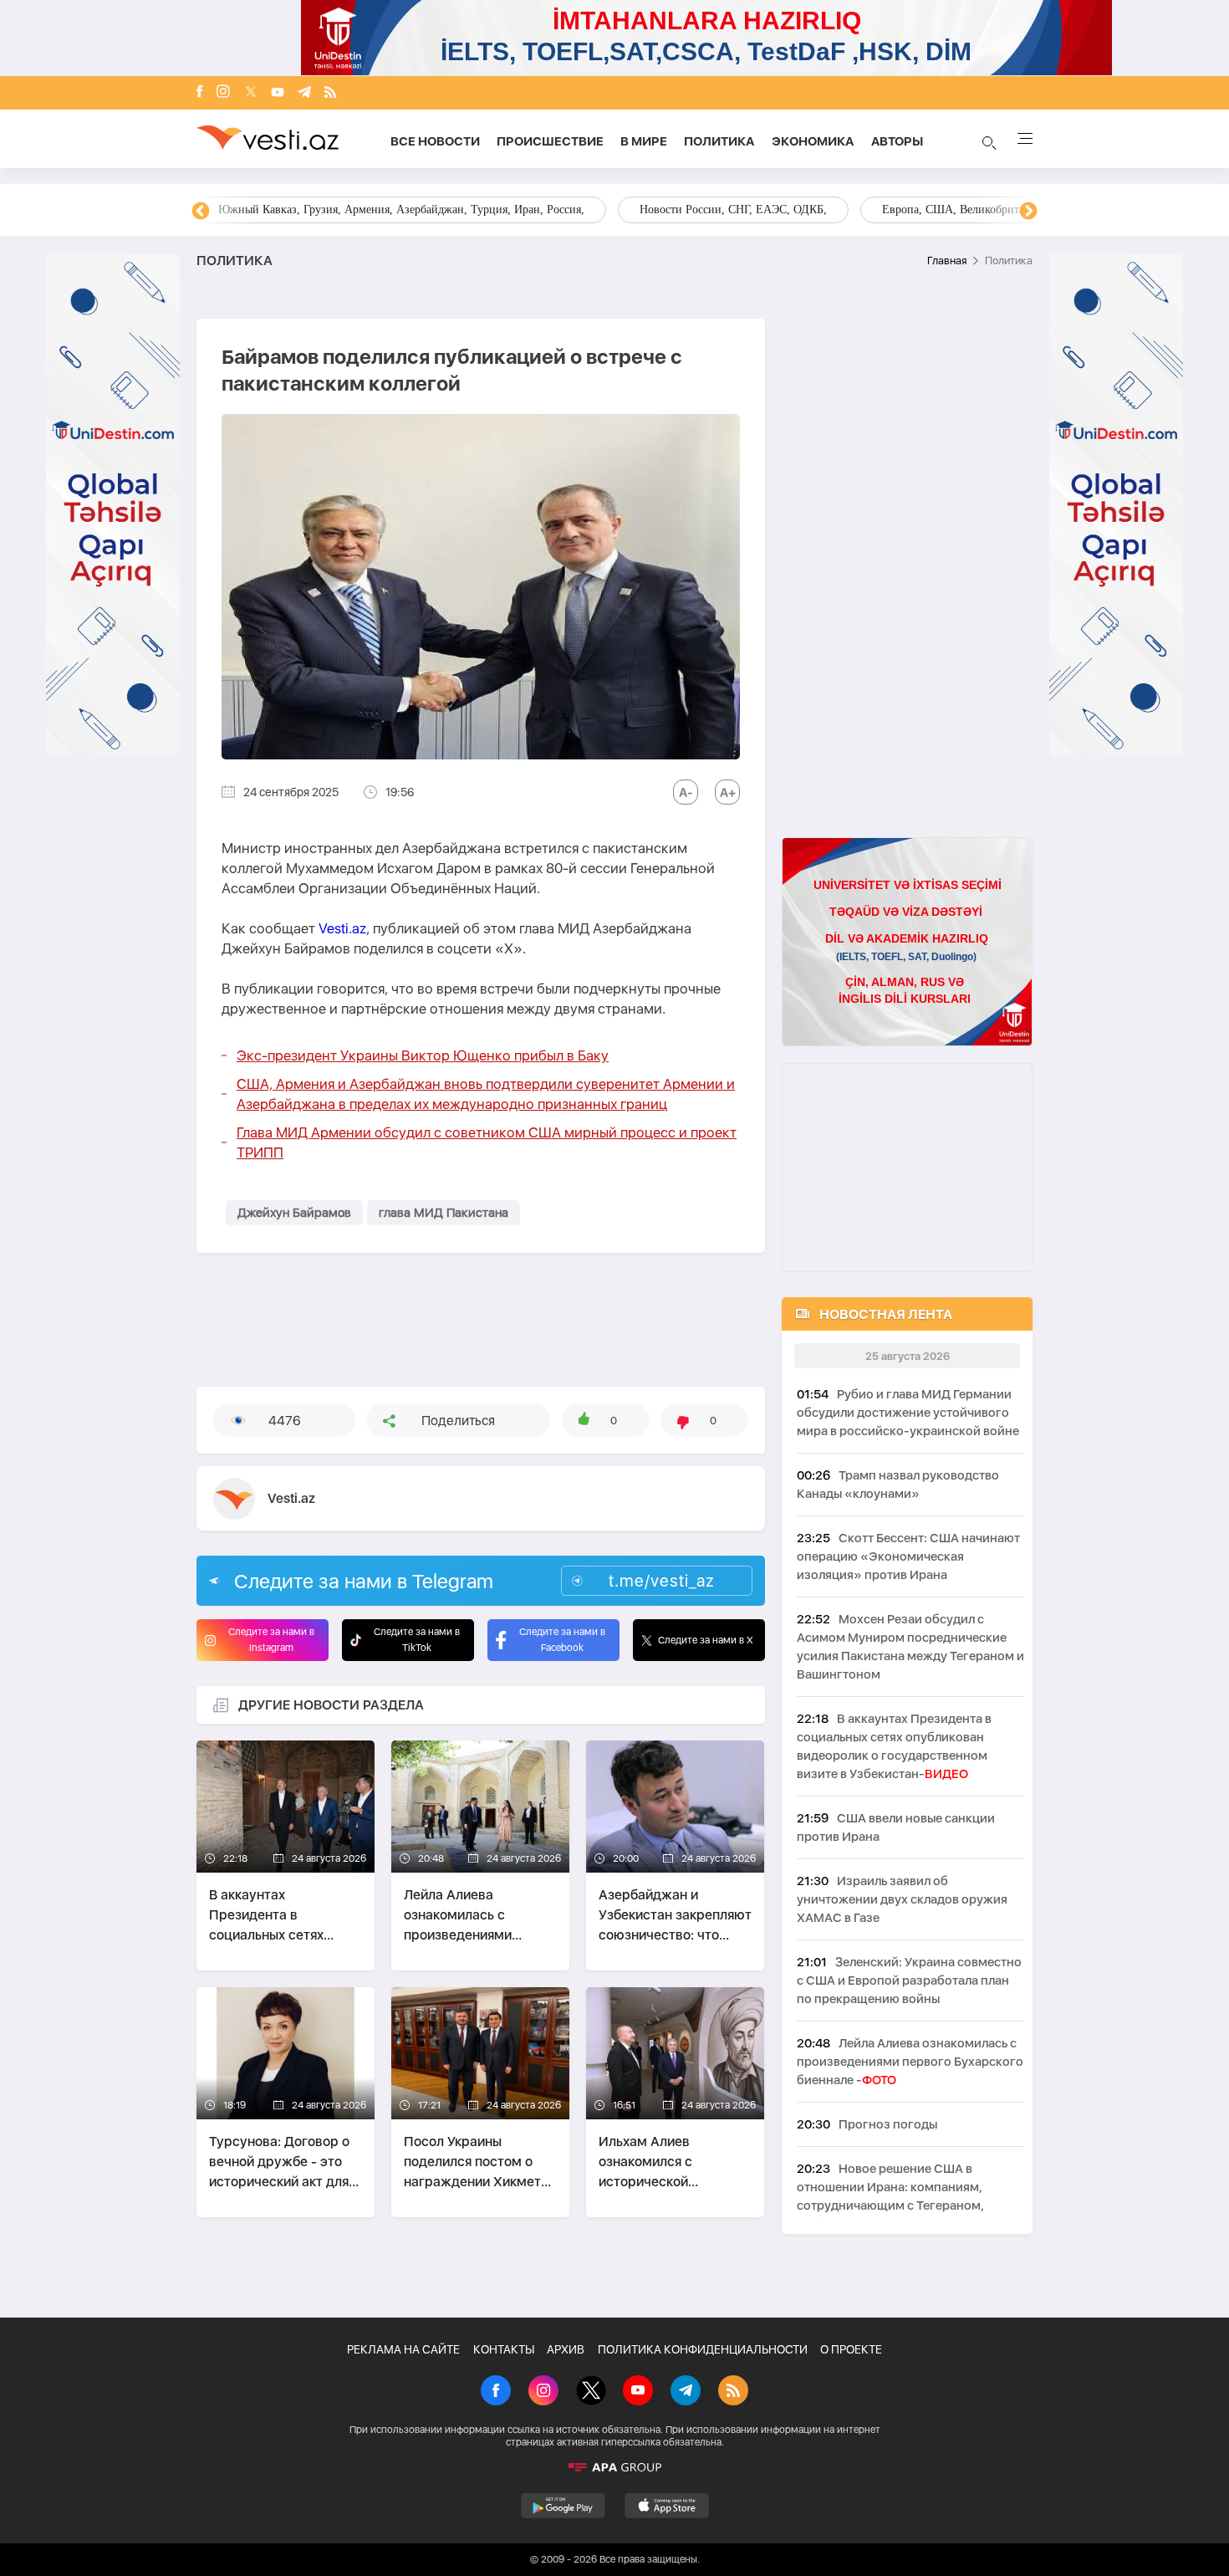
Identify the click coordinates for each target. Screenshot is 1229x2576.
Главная (947, 261)
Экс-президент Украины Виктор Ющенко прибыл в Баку (423, 1055)
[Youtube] (278, 93)
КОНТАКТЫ (504, 2349)
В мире (644, 141)
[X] (591, 2392)
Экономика (813, 141)
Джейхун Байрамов (294, 1213)
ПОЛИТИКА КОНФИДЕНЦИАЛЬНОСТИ (703, 2349)
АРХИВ (566, 2349)
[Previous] (201, 212)
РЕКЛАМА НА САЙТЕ (403, 2349)
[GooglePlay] (563, 2506)
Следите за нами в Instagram (271, 1640)
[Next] (1028, 212)
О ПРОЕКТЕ (851, 2349)
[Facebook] (200, 93)
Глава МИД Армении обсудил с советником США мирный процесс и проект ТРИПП (487, 1142)
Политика (719, 141)
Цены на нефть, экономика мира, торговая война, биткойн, (368, 210)
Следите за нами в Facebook (562, 1640)
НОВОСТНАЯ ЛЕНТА (886, 1314)
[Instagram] (223, 93)
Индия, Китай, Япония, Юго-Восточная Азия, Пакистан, (716, 210)
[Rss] (330, 93)
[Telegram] (304, 93)
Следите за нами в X (706, 1640)
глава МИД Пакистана (444, 1213)
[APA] (614, 2467)
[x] (251, 93)
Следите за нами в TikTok (417, 1640)
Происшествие (550, 141)
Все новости (435, 141)
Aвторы (897, 141)
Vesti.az (342, 928)
